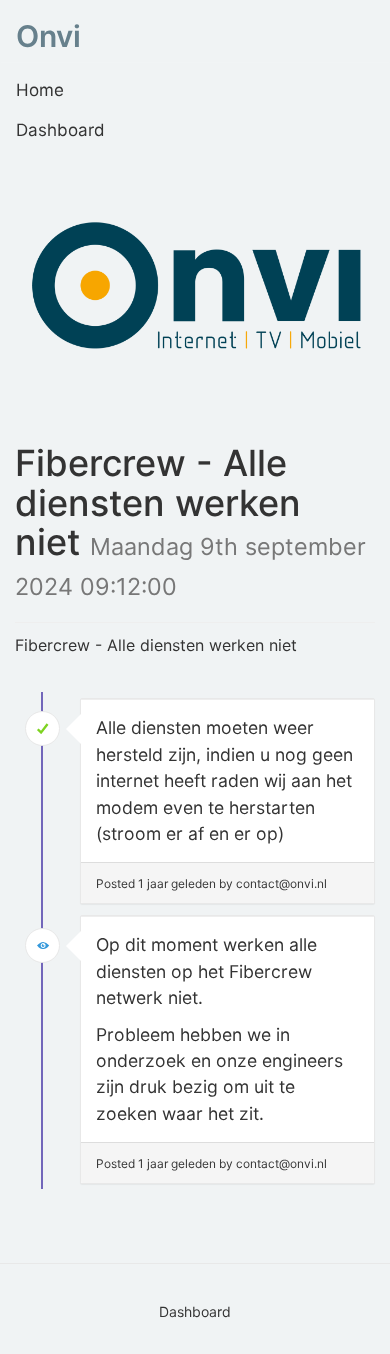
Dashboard (60, 130)
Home (40, 90)
